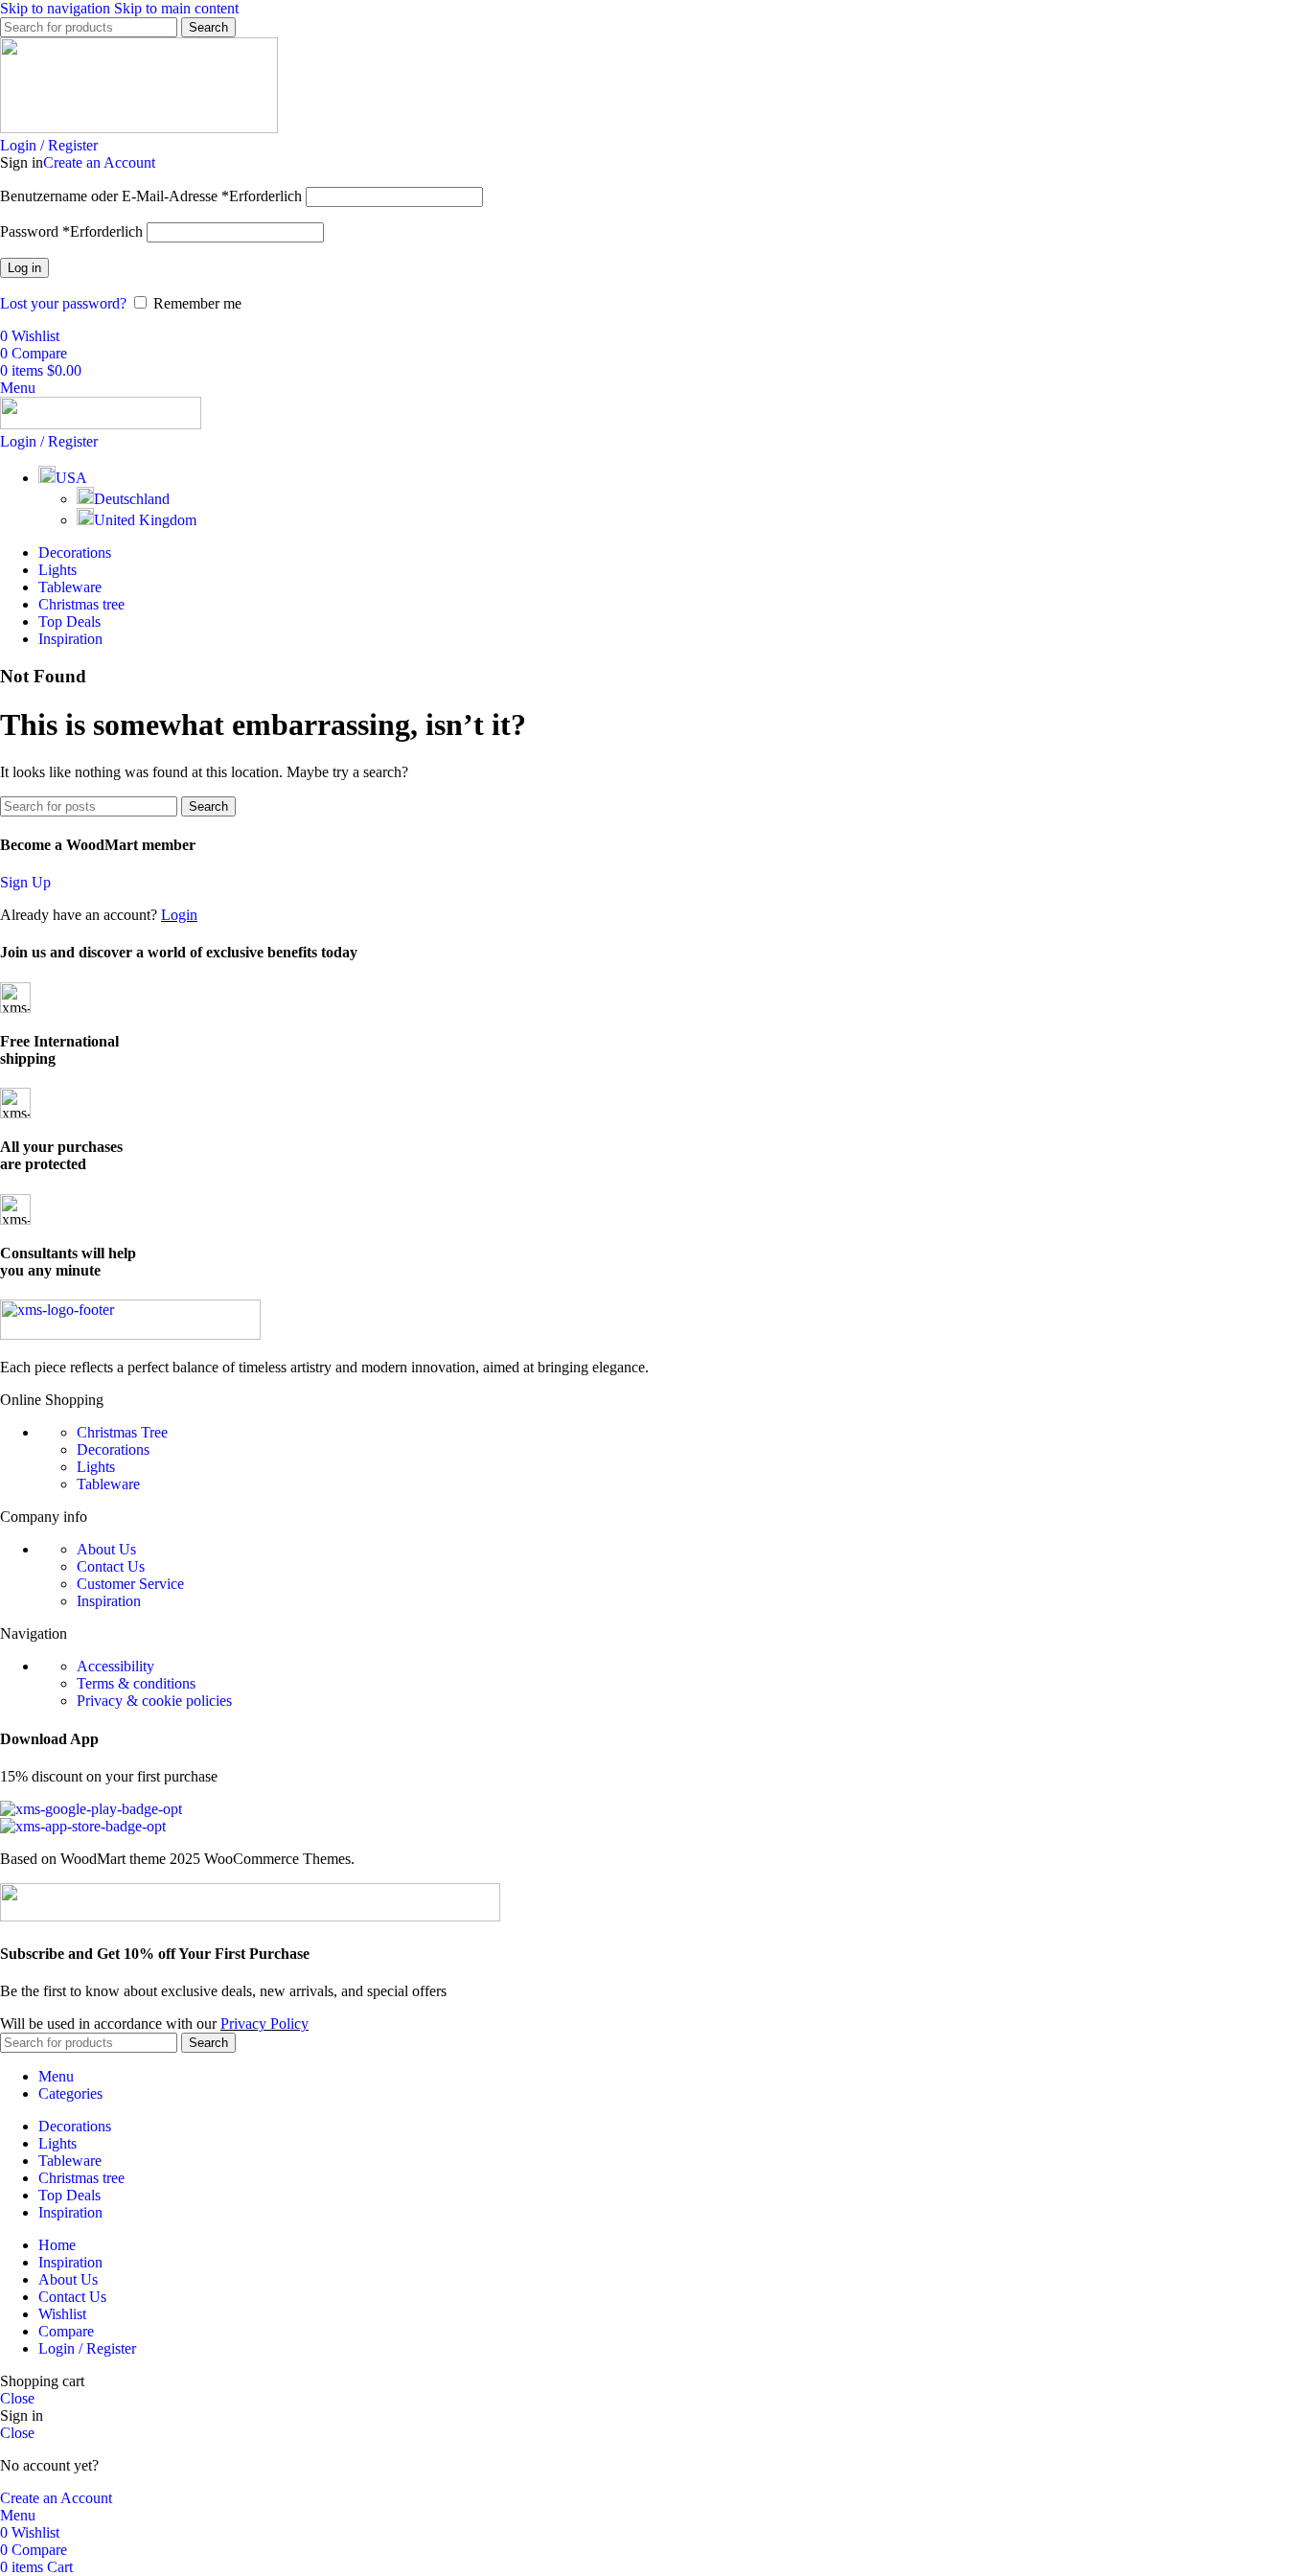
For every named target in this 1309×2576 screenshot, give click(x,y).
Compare (66, 2331)
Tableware (108, 1484)
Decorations (113, 1449)
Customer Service (130, 1584)
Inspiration (109, 1601)
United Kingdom (145, 520)
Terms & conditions (136, 1683)
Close (17, 2398)
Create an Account (99, 162)
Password (71, 231)
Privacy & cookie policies (154, 1701)
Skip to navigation (57, 8)
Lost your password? (63, 303)
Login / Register (87, 2348)
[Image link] (130, 1334)
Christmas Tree (122, 1432)
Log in (24, 268)
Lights (96, 1467)
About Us (106, 1549)
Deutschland (132, 499)
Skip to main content (176, 8)
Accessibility (115, 1666)
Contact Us (111, 1566)
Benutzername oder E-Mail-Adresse (151, 196)
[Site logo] (139, 128)
